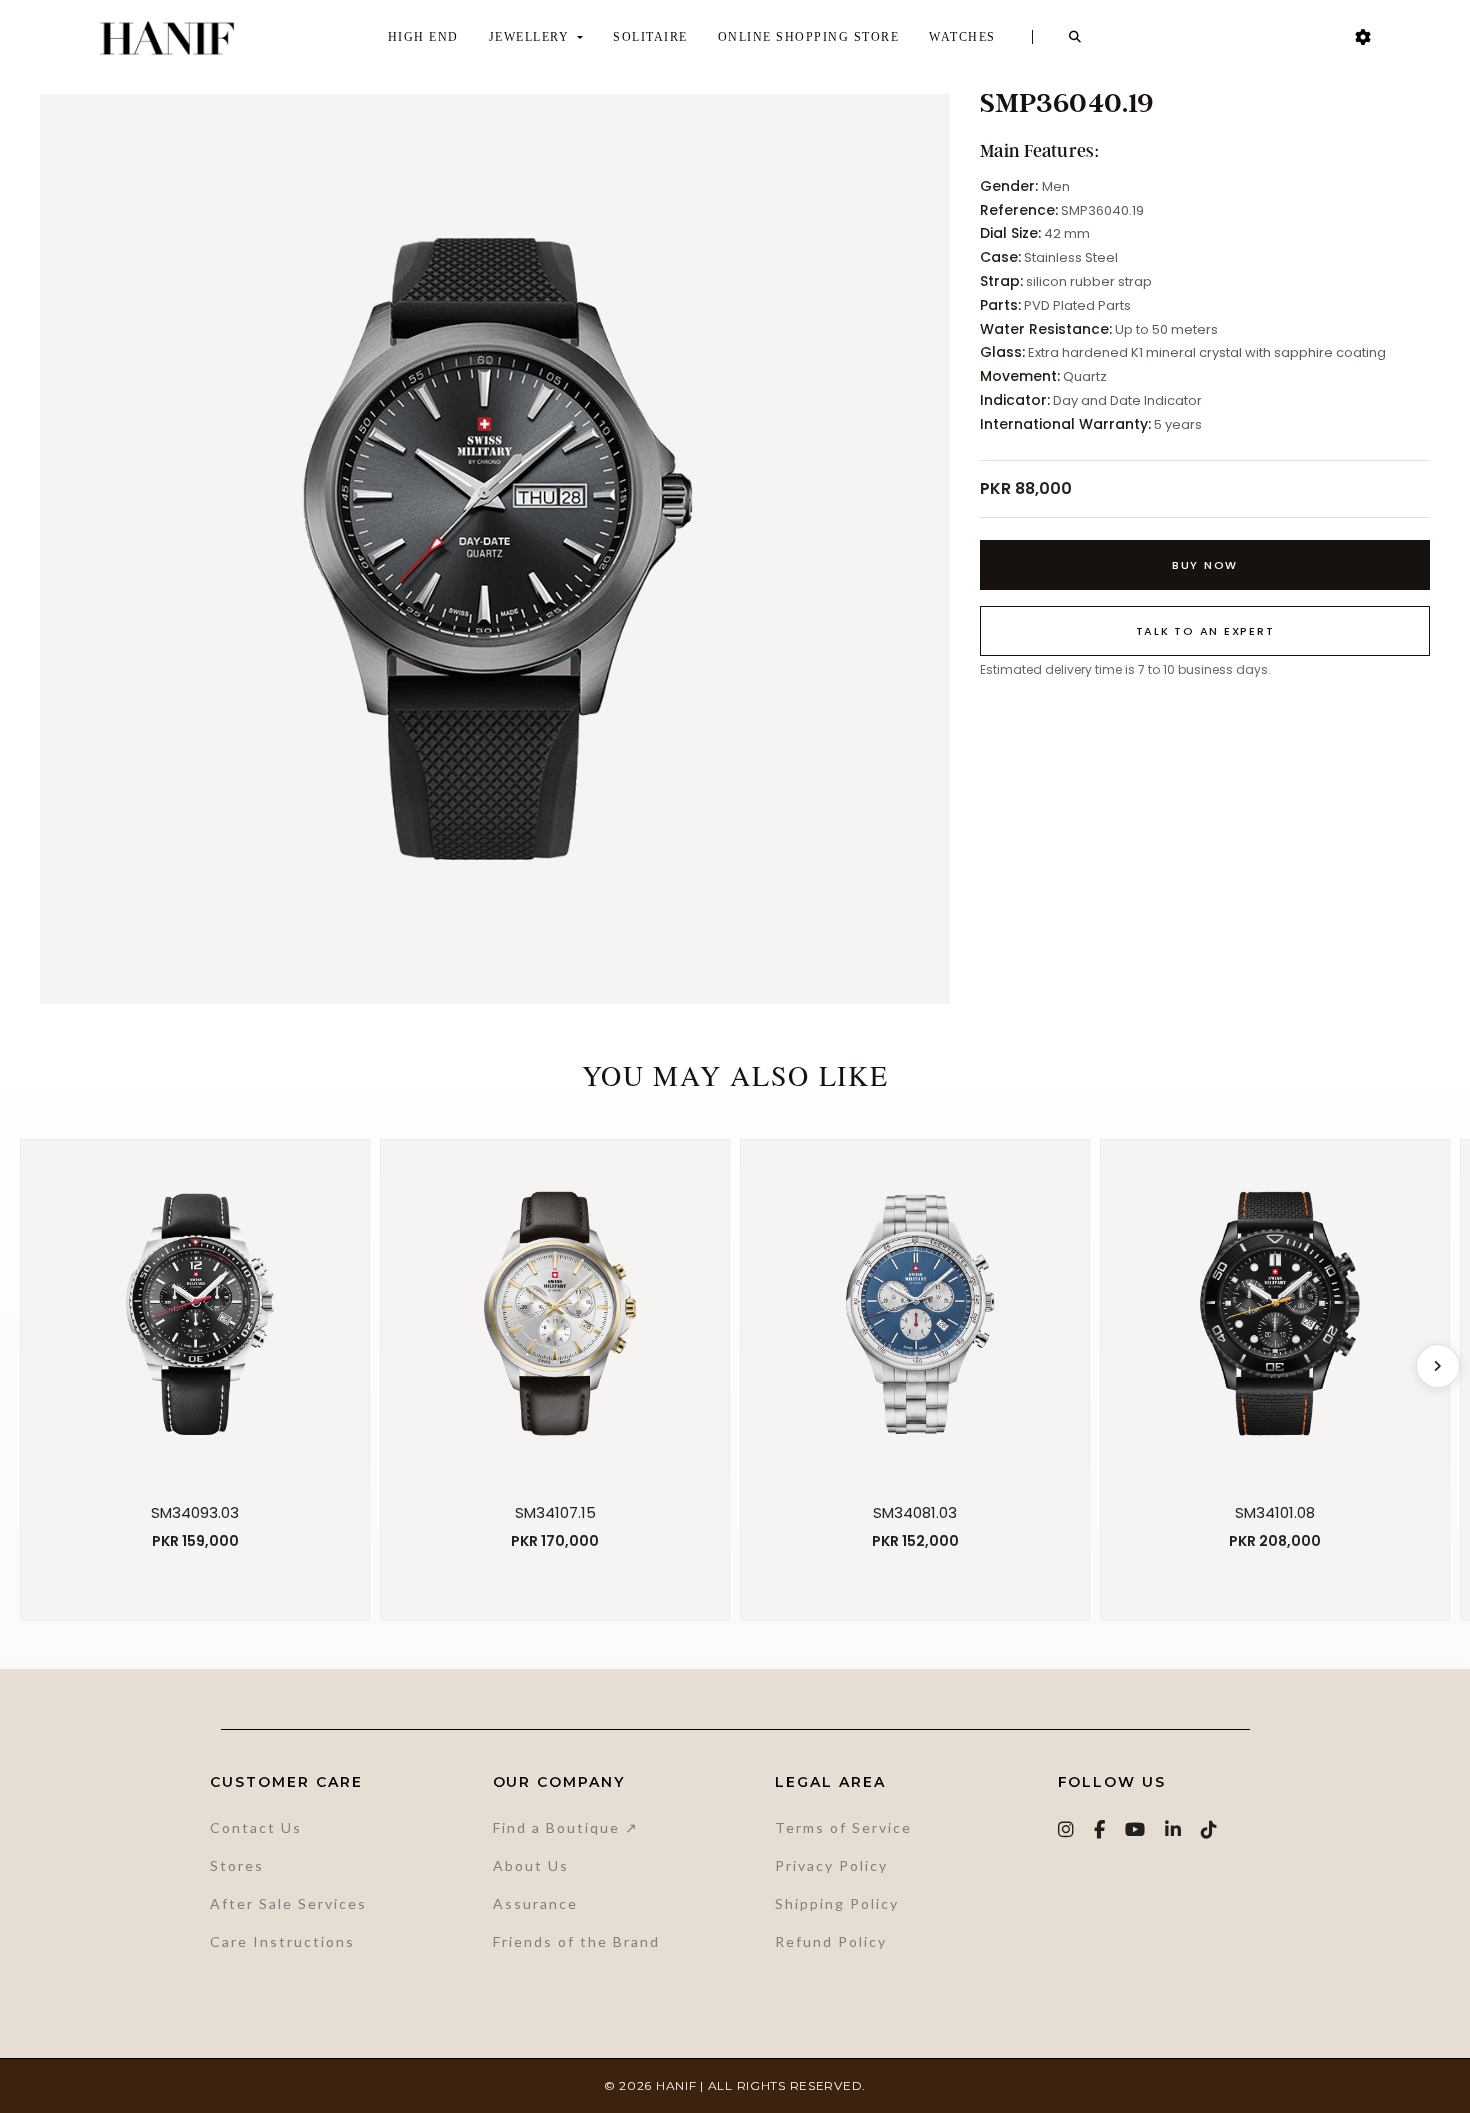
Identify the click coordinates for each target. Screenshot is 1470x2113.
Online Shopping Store (809, 37)
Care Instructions (282, 1941)
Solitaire (650, 37)
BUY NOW (1205, 565)
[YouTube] (1136, 1829)
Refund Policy (831, 1941)
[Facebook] (1100, 1829)
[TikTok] (1210, 1829)
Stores (237, 1865)
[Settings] (1363, 37)
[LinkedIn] (1174, 1829)
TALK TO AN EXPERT (1205, 631)
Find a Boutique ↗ (566, 1827)
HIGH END (423, 37)
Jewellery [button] (531, 37)
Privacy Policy (831, 1865)
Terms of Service (843, 1827)
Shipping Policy (837, 1903)
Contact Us (256, 1827)
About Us (531, 1865)
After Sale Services (288, 1903)
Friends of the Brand (576, 1941)
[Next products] (1438, 1366)
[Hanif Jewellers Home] (167, 38)
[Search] (1076, 37)
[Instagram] (1067, 1829)
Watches (962, 37)
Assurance (535, 1903)
